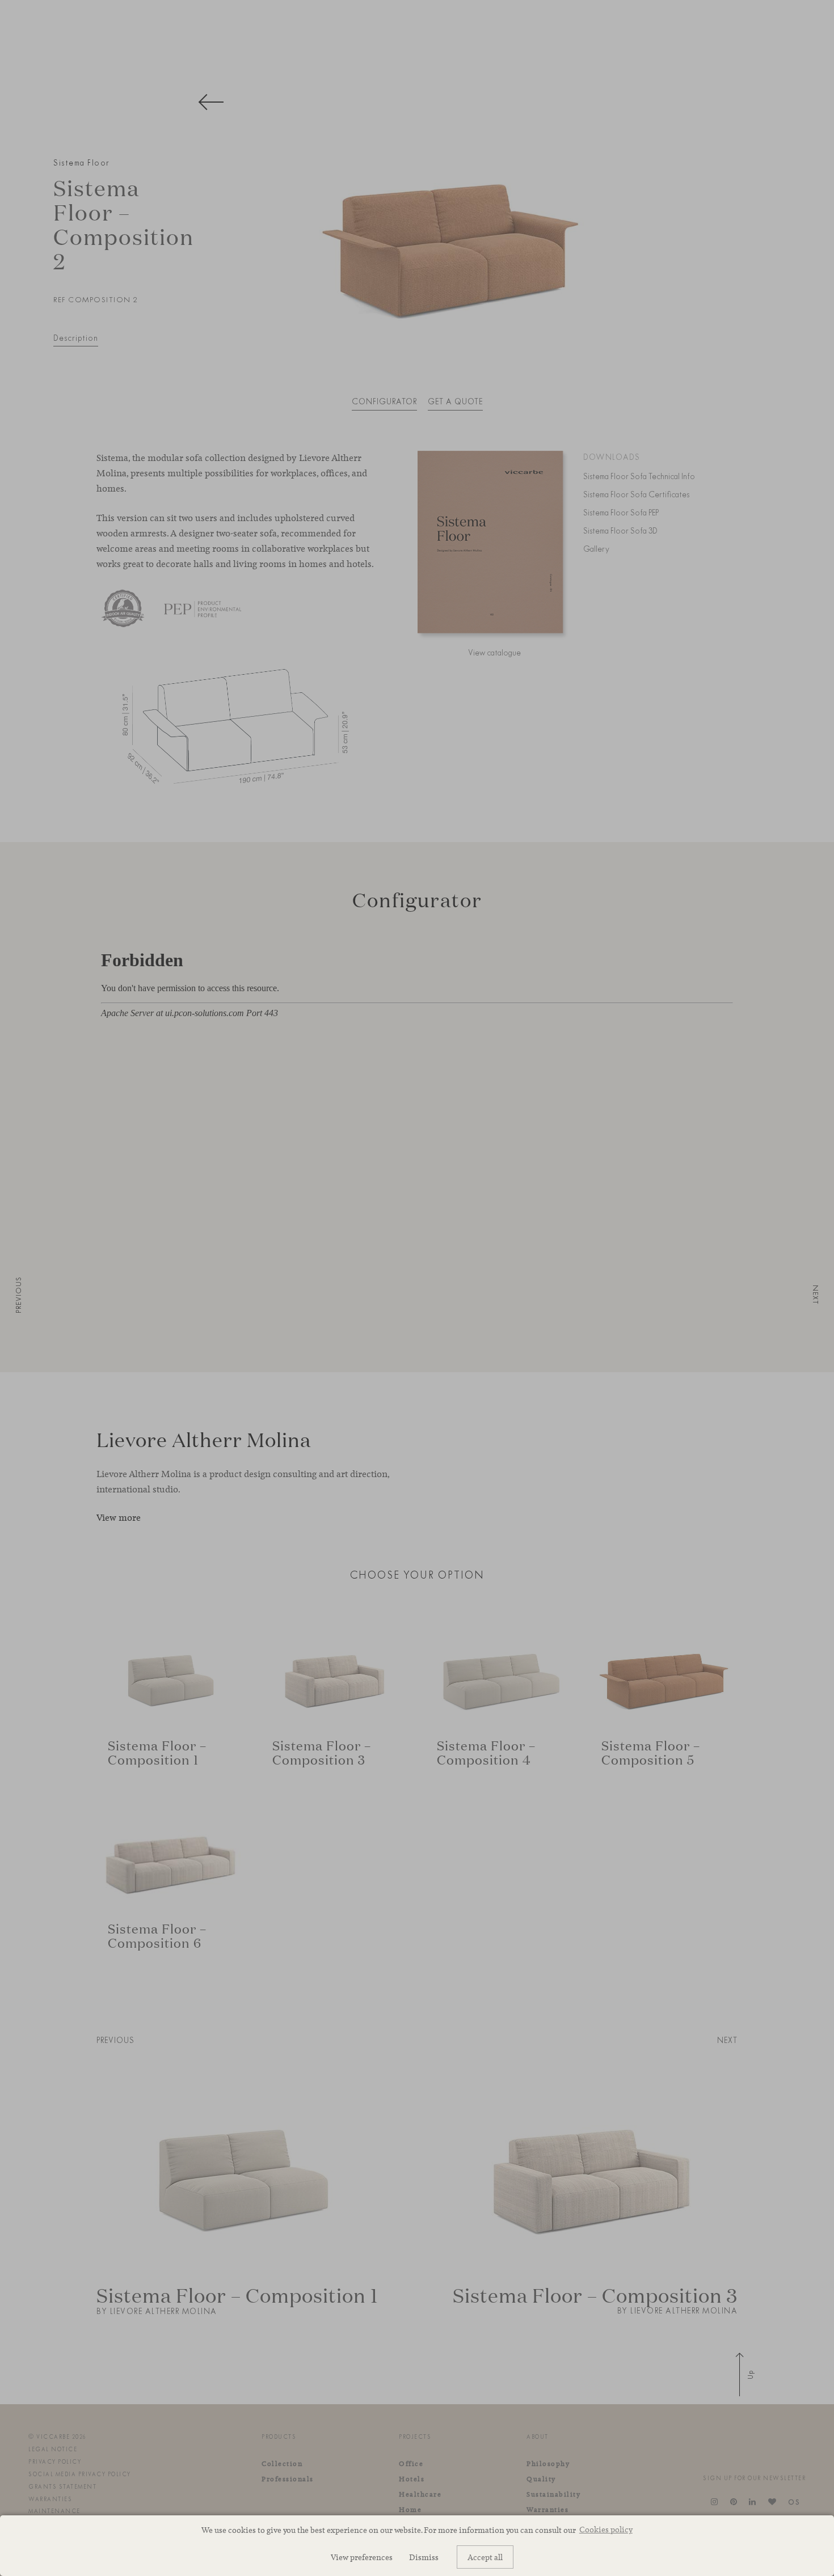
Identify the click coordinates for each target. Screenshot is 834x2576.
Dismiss (424, 2557)
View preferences (362, 2557)
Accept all (485, 2557)
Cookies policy (606, 2529)
